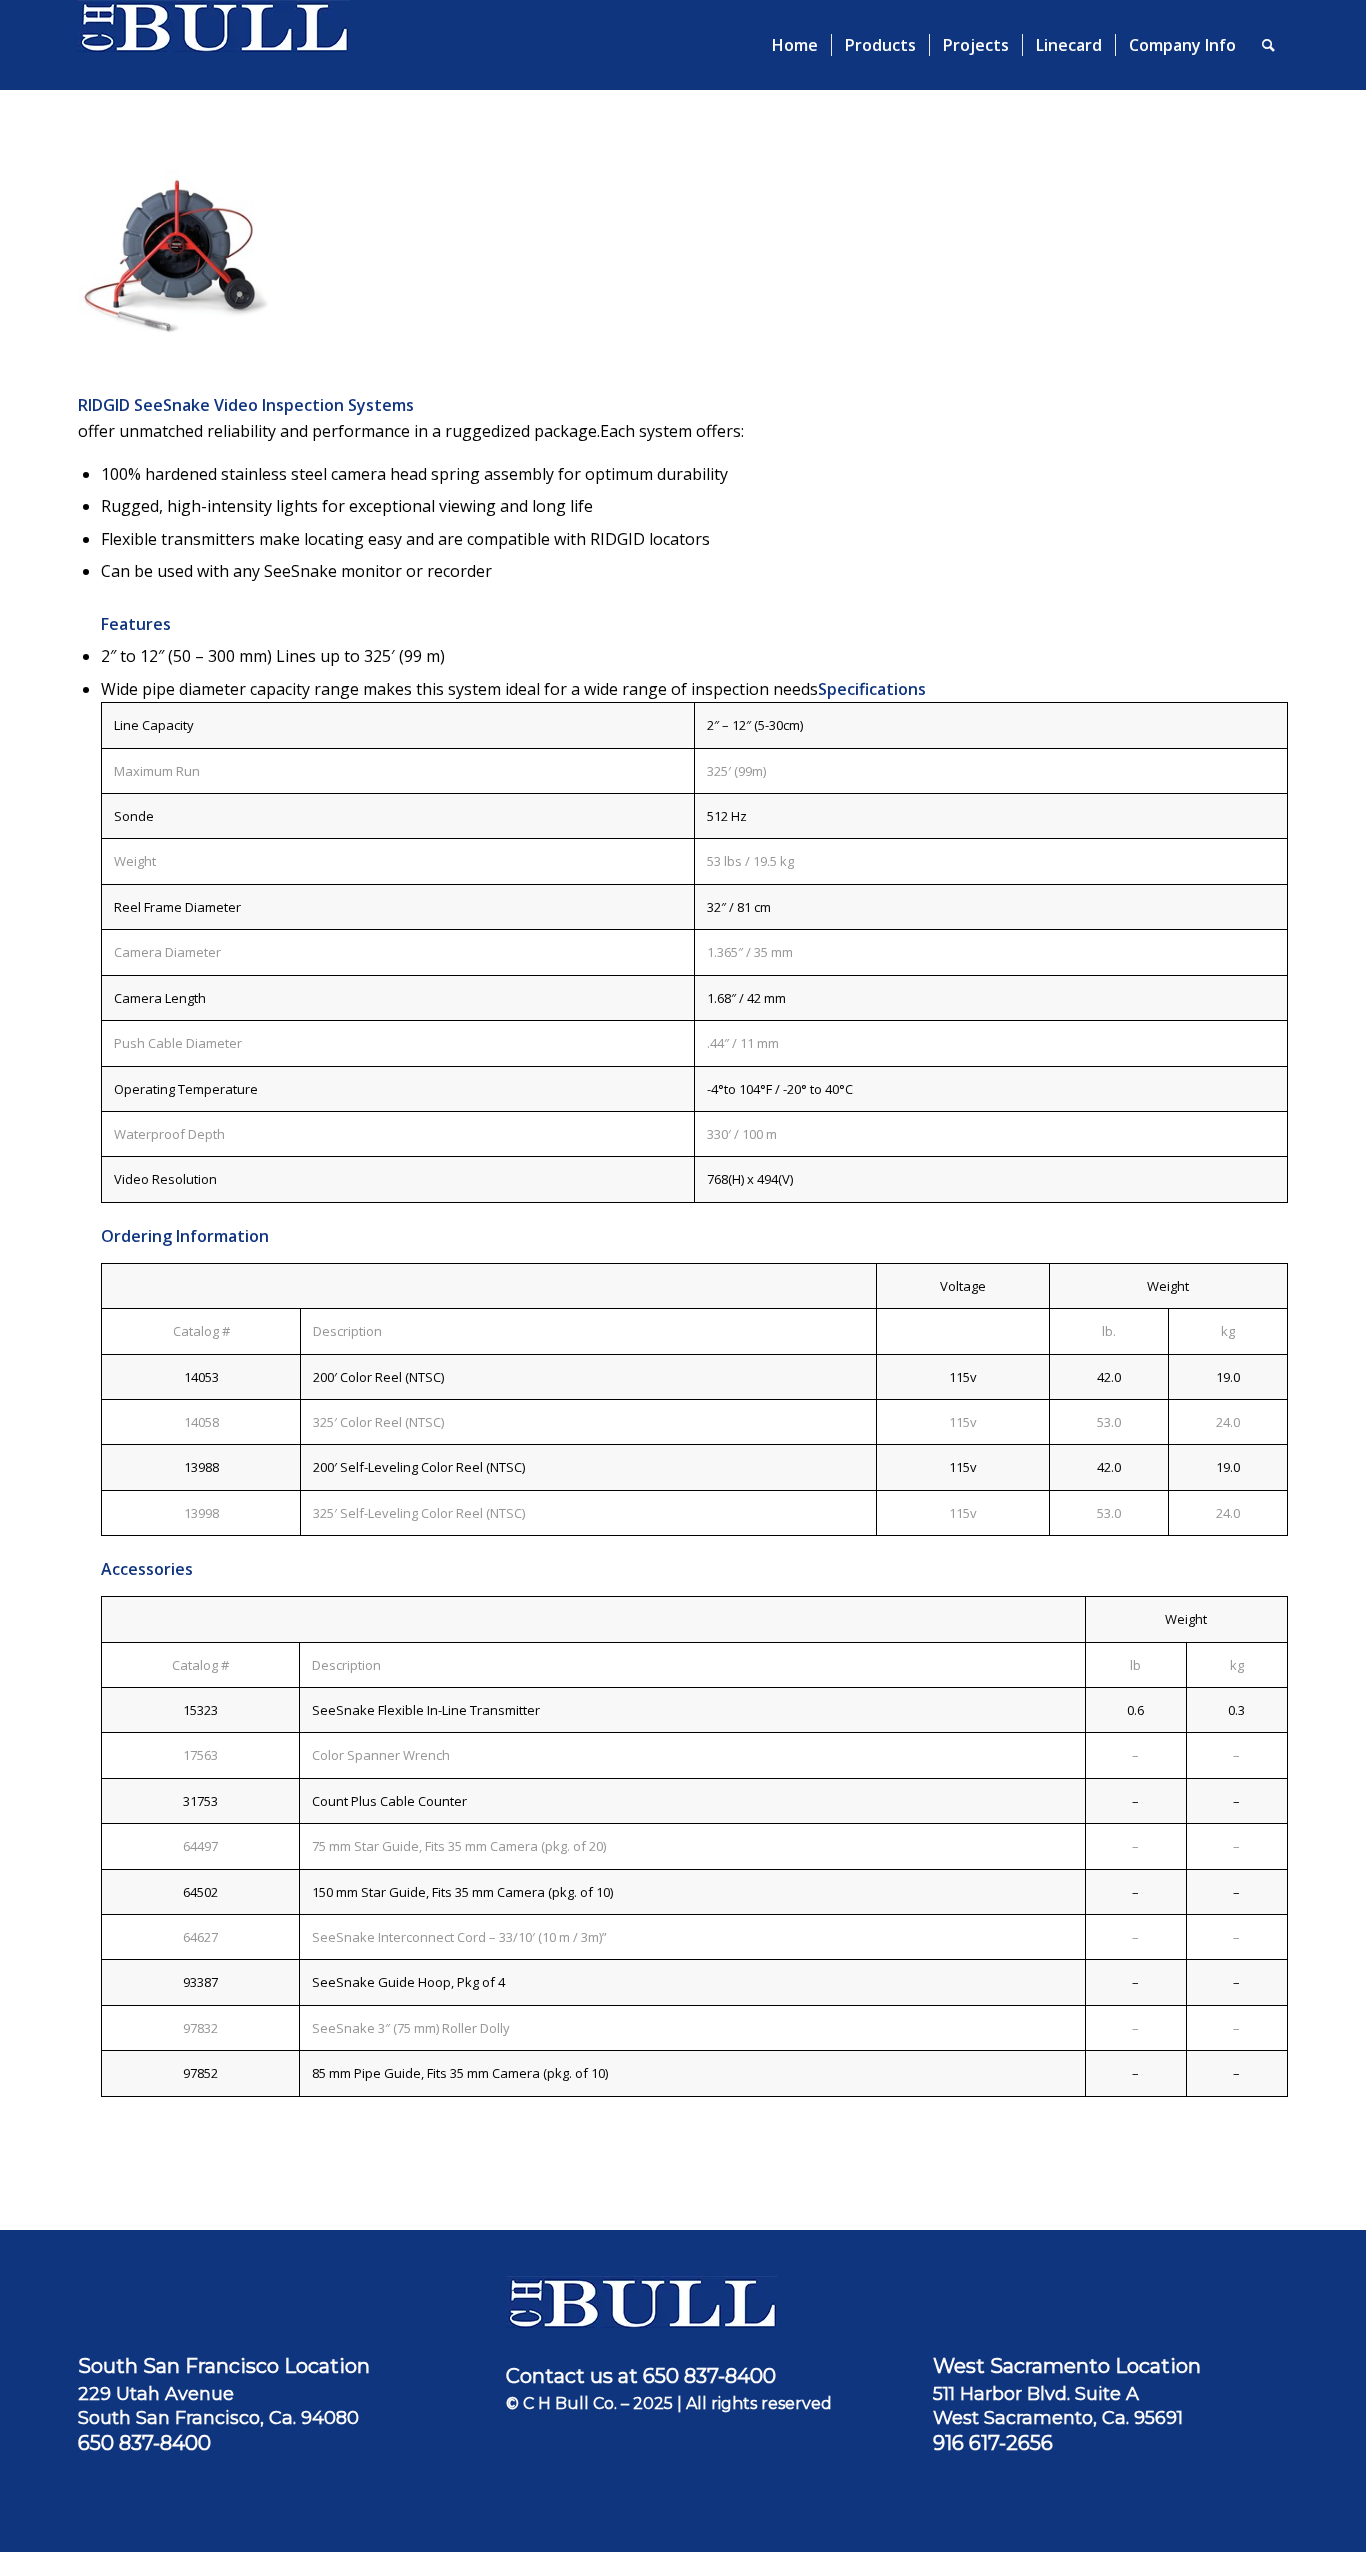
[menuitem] (795, 45)
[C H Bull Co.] (214, 45)
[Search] (1268, 45)
